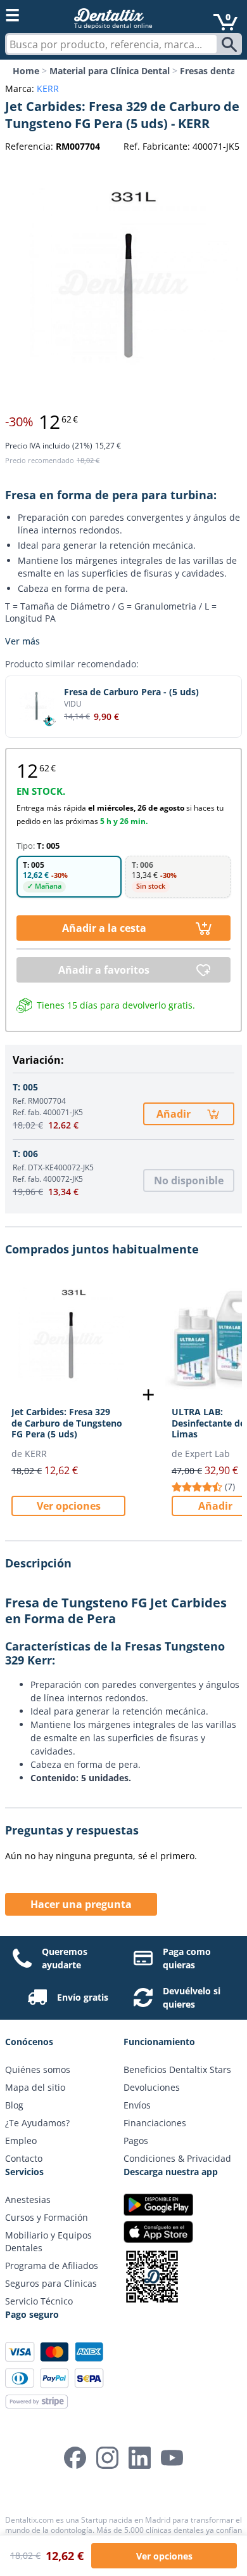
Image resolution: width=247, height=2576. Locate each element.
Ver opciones (69, 1506)
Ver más (22, 641)
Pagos (136, 2141)
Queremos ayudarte (65, 1958)
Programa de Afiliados (52, 2265)
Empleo (21, 2141)
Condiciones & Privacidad (177, 2158)
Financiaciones (155, 2123)
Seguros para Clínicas (51, 2283)
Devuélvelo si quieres (192, 1997)
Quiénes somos (38, 2069)
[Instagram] (107, 2458)
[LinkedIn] (140, 2458)
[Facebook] (75, 2458)
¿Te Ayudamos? (37, 2123)
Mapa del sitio (35, 2087)
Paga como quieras (187, 1958)
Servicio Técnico (39, 2301)
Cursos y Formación (47, 2217)
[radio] (69, 877)
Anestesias (28, 2200)
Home (26, 71)
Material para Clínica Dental (110, 71)
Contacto (24, 2158)
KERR (48, 88)
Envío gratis (83, 1997)
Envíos (137, 2105)
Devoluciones (152, 2087)
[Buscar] (231, 44)
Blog (14, 2105)
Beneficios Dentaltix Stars (177, 2069)
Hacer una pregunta (81, 1904)
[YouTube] (172, 2458)
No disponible (189, 1180)
